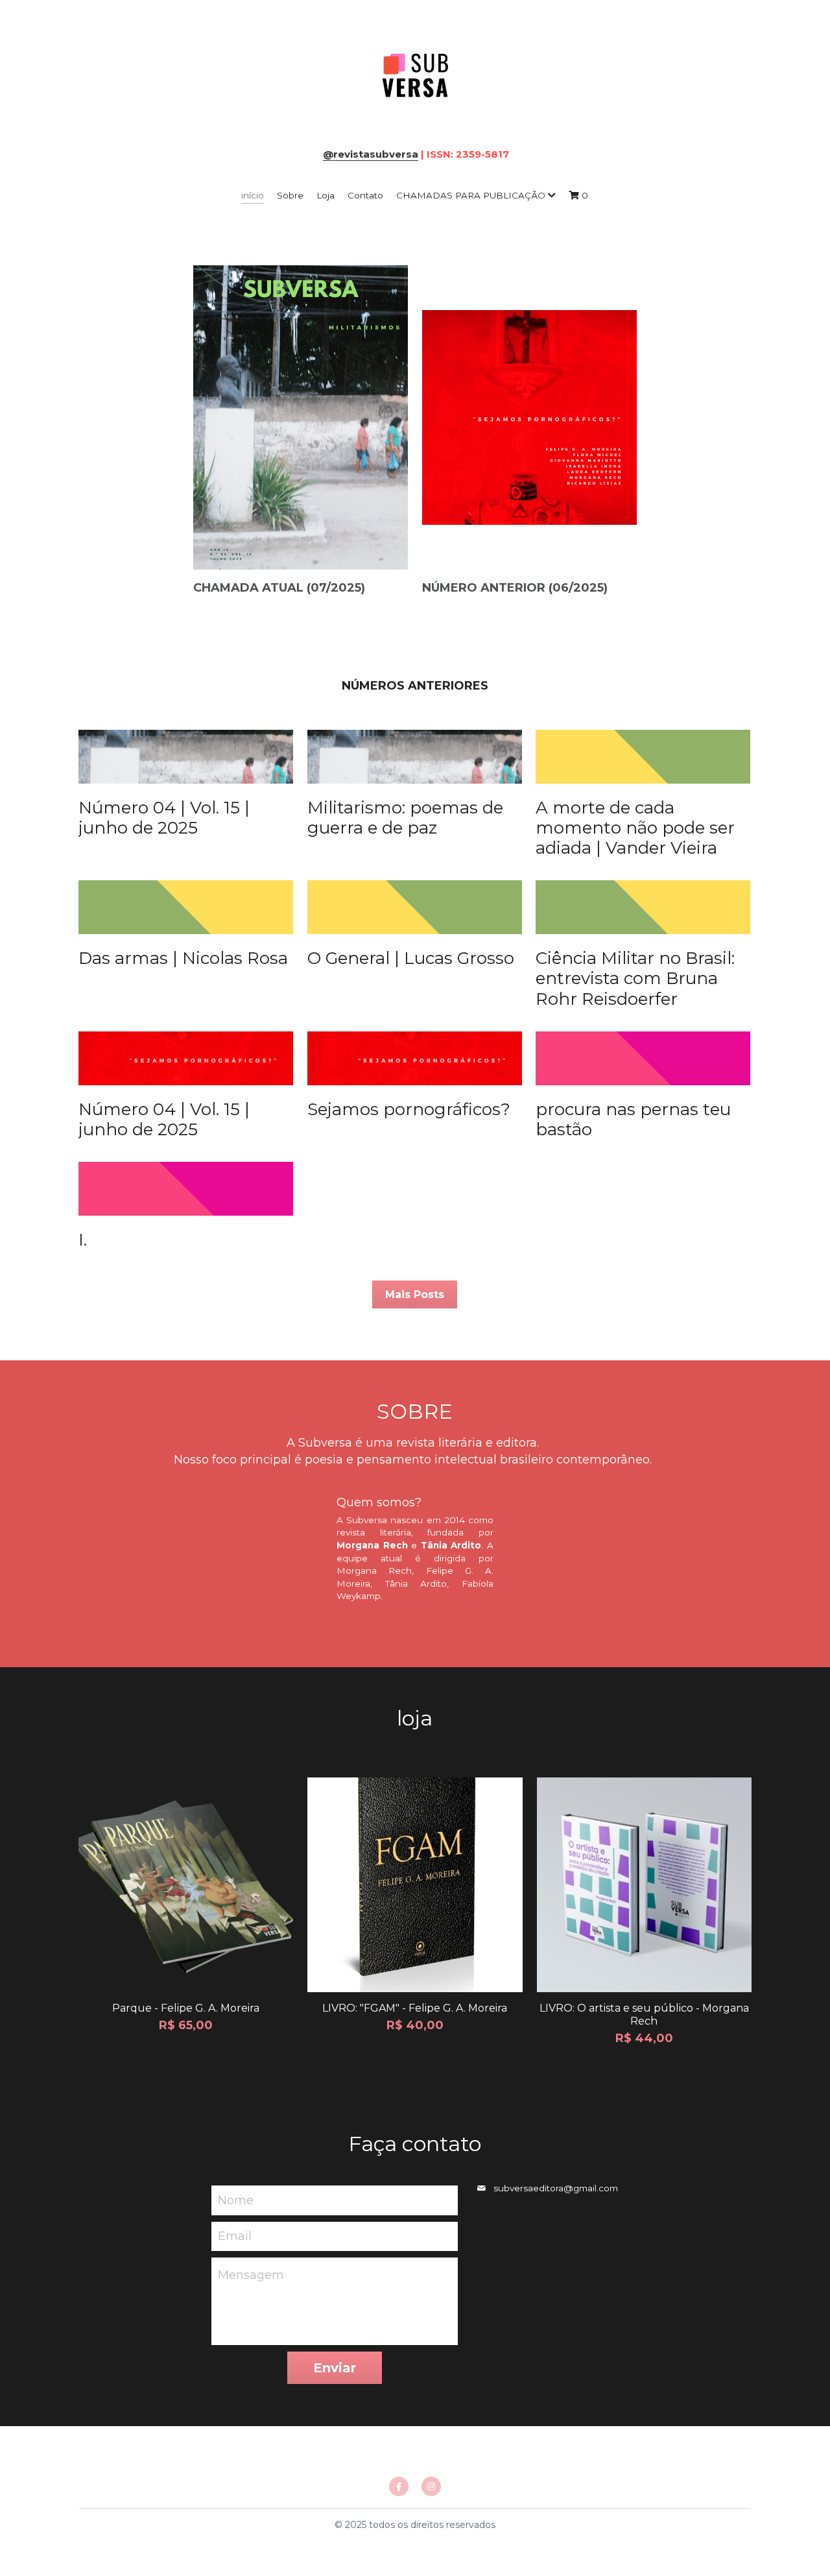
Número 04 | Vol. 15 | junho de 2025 (164, 818)
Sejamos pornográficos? (409, 1109)
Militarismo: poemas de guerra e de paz (405, 818)
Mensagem (251, 2275)
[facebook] (399, 2486)
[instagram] (431, 2486)
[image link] (415, 77)
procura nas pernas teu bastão (633, 1119)
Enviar (335, 2368)
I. (83, 1240)
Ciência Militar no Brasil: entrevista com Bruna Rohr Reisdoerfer (635, 978)
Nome (236, 2200)
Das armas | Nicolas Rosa (183, 958)
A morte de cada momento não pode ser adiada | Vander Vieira (635, 828)
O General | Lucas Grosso (411, 958)
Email (235, 2236)
